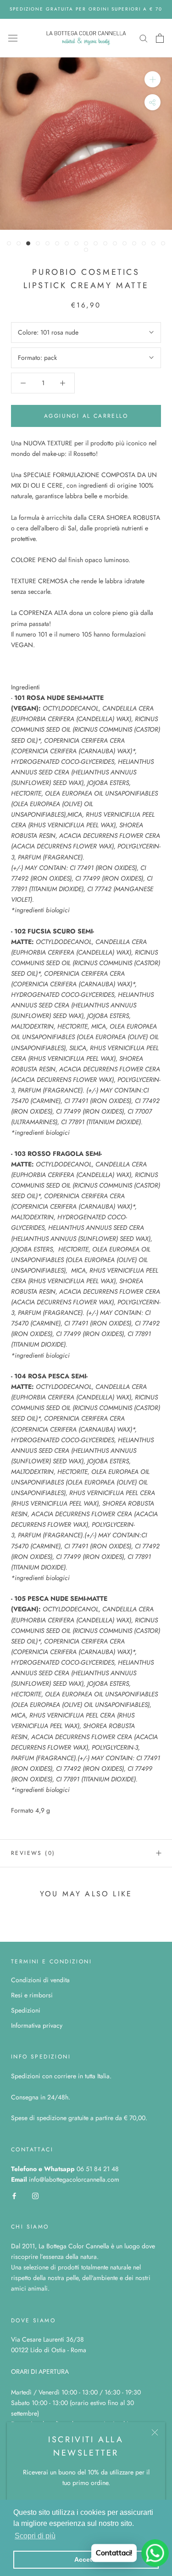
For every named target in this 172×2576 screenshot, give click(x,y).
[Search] (144, 38)
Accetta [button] (86, 2559)
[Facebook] (14, 2195)
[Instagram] (35, 2195)
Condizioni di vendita (40, 1980)
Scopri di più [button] (35, 2536)
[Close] (155, 2432)
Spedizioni (26, 2010)
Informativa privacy (37, 2025)
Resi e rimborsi (32, 1995)
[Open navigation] (13, 38)
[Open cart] (160, 38)
